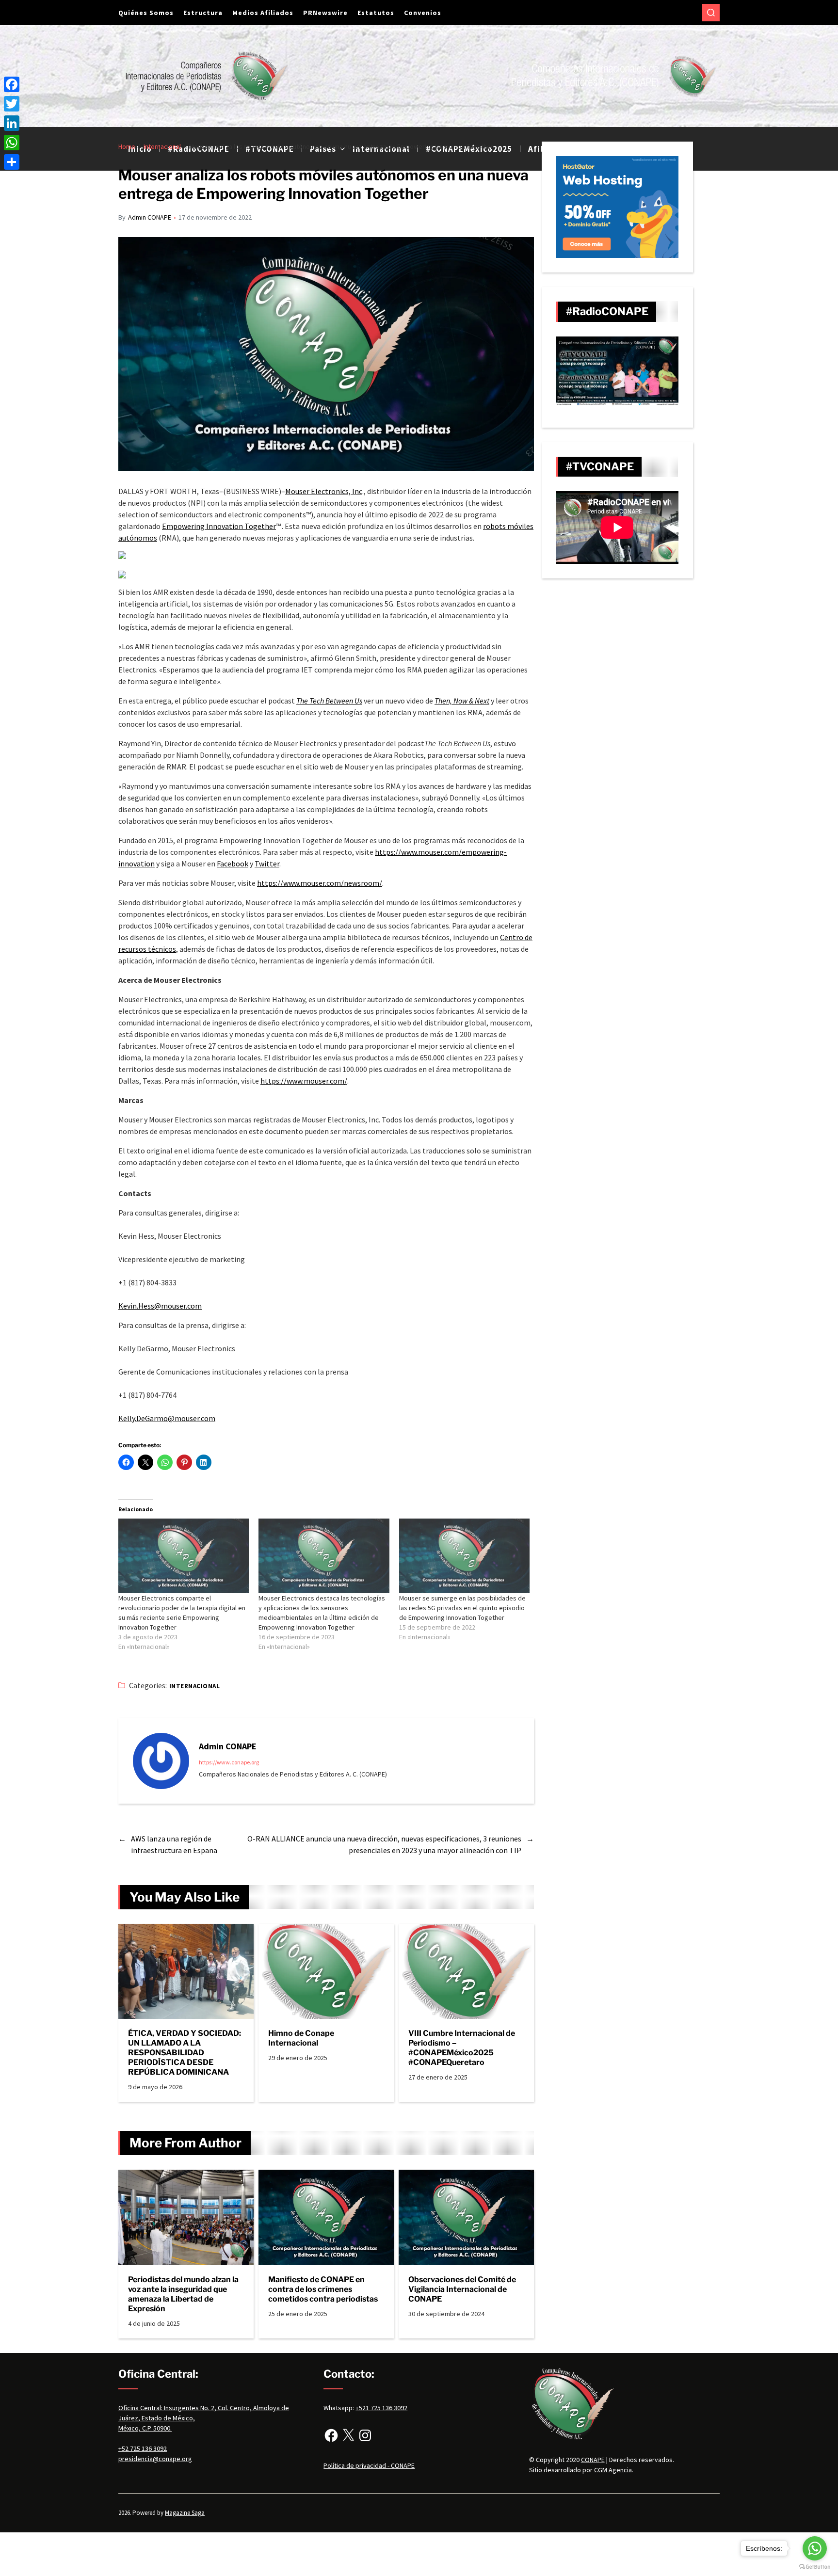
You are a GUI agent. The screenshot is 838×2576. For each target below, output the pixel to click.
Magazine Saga (185, 2513)
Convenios (423, 13)
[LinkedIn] (12, 123)
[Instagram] (365, 2435)
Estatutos (376, 13)
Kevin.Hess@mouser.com (160, 1306)
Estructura (203, 13)
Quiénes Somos (146, 13)
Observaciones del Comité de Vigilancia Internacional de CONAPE (462, 2289)
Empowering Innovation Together (219, 526)
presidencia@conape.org (155, 2459)
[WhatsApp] (12, 143)
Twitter (267, 864)
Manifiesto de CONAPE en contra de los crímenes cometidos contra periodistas (323, 2289)
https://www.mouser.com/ (304, 1081)
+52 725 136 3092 (143, 2448)
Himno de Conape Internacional (301, 2038)
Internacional (194, 1686)
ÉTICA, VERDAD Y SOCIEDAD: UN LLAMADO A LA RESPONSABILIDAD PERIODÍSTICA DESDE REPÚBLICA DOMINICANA (185, 2053)
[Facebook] (331, 2435)
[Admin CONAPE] (161, 1761)
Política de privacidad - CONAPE (369, 2465)
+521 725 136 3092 (381, 2408)
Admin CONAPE (150, 217)
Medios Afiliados (263, 13)
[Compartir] (12, 162)
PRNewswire (325, 13)
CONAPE (593, 2460)
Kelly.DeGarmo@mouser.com (167, 1418)
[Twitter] (12, 104)
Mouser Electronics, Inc (324, 491)
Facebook (233, 864)
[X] (348, 2435)
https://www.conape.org (229, 1762)
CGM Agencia (613, 2470)
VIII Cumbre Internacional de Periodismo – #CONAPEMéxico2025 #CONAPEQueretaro (462, 2048)
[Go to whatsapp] (815, 2548)
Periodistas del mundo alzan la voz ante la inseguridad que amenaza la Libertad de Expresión (183, 2294)
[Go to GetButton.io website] (815, 2567)
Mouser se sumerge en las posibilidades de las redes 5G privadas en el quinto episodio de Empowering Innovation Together (462, 1608)
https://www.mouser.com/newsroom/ (320, 883)
